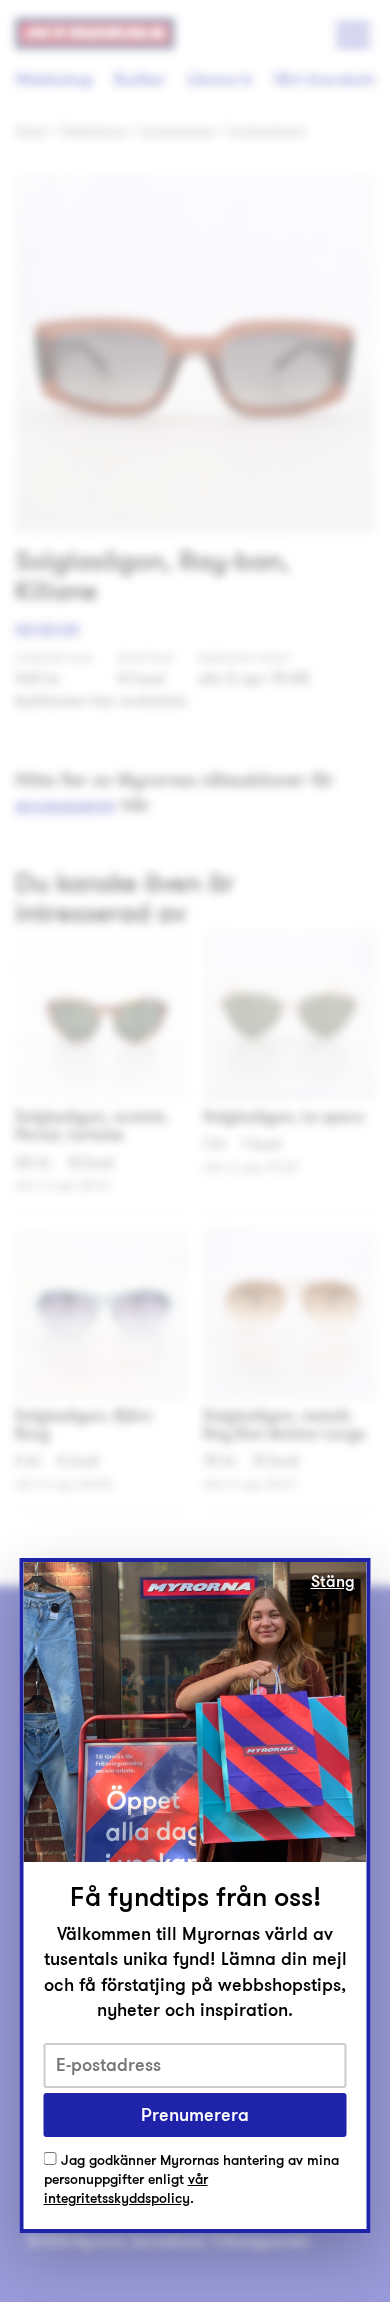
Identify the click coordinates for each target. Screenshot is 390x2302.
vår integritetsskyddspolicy (126, 2189)
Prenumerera (195, 2115)
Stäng (333, 1582)
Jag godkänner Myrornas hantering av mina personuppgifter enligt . (191, 2180)
